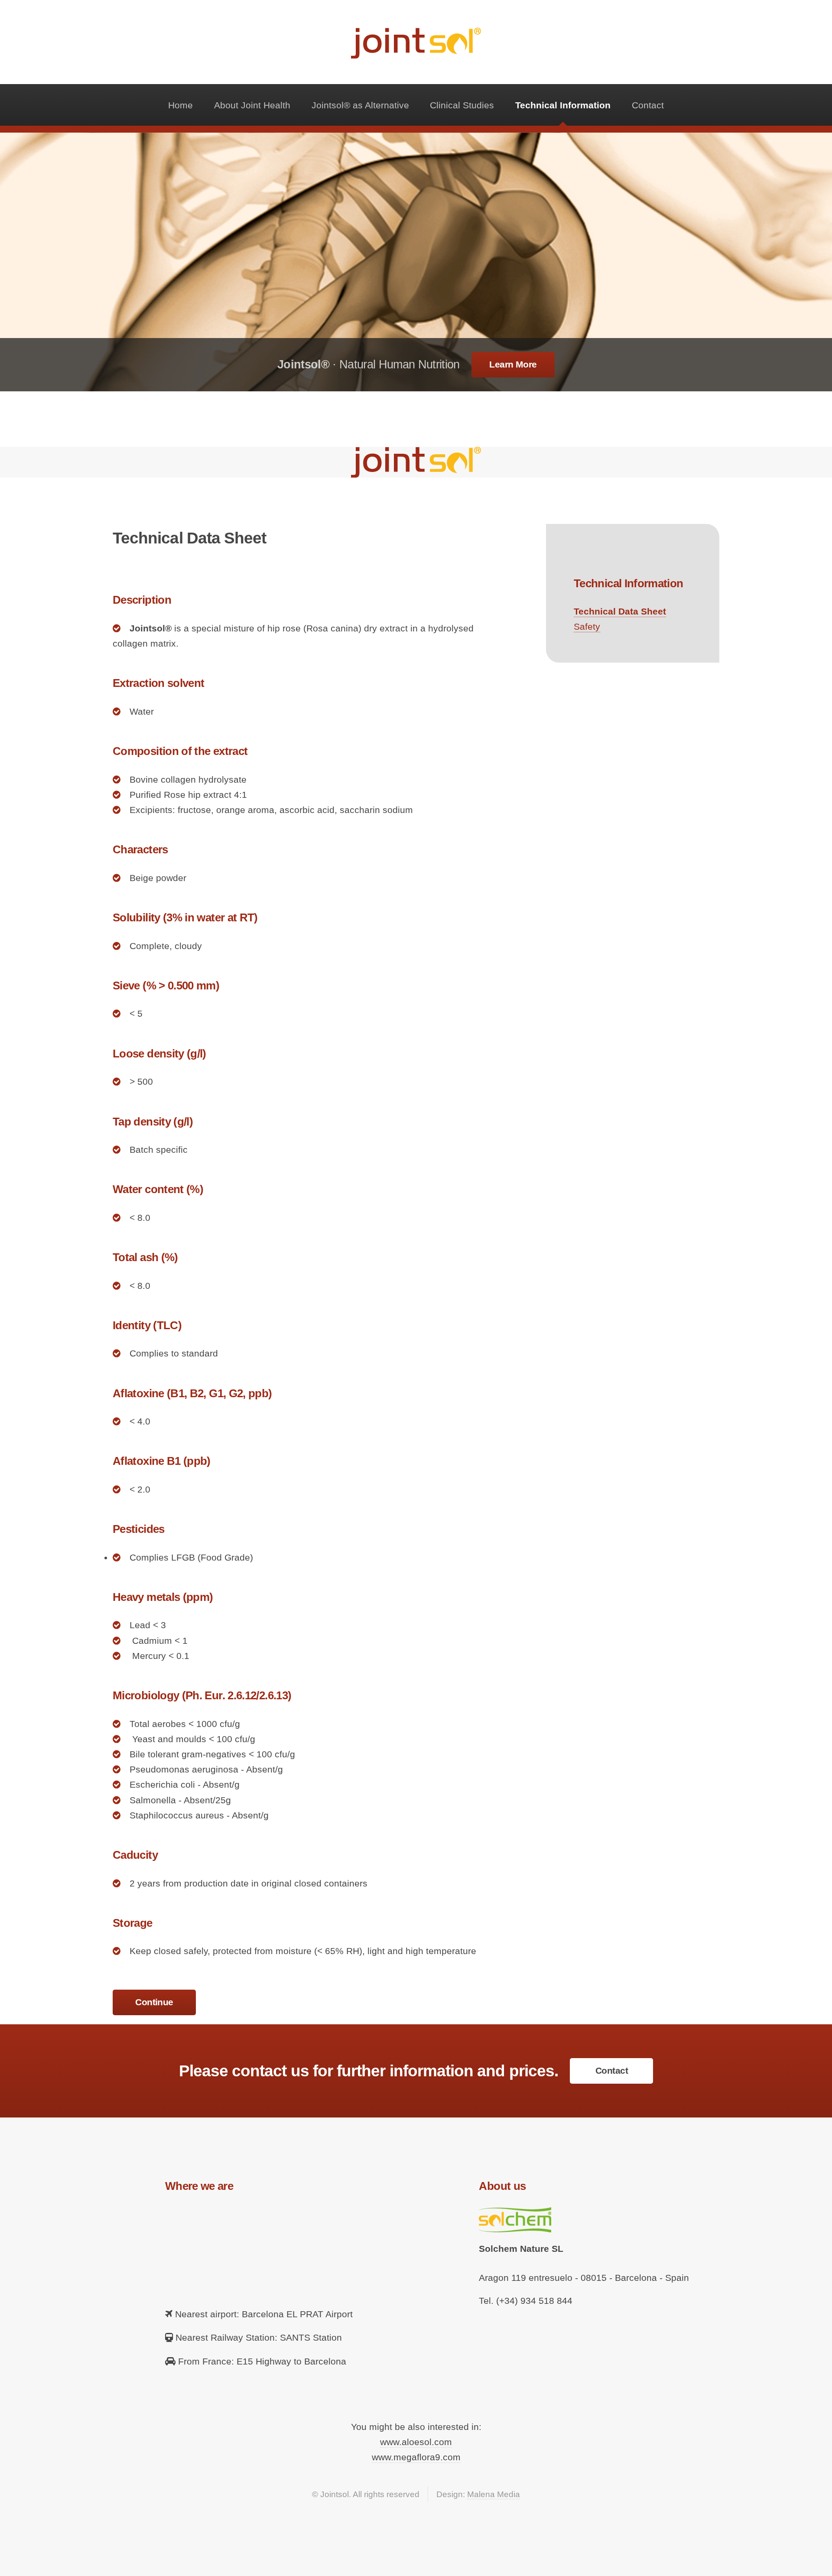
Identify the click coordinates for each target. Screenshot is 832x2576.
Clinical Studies (462, 105)
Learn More (513, 364)
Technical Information (563, 105)
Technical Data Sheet (620, 611)
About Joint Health (252, 105)
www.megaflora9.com (416, 2457)
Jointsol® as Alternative (360, 105)
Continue (154, 2002)
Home (180, 105)
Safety (587, 627)
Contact (648, 105)
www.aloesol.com (416, 2442)
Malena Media (494, 2494)
